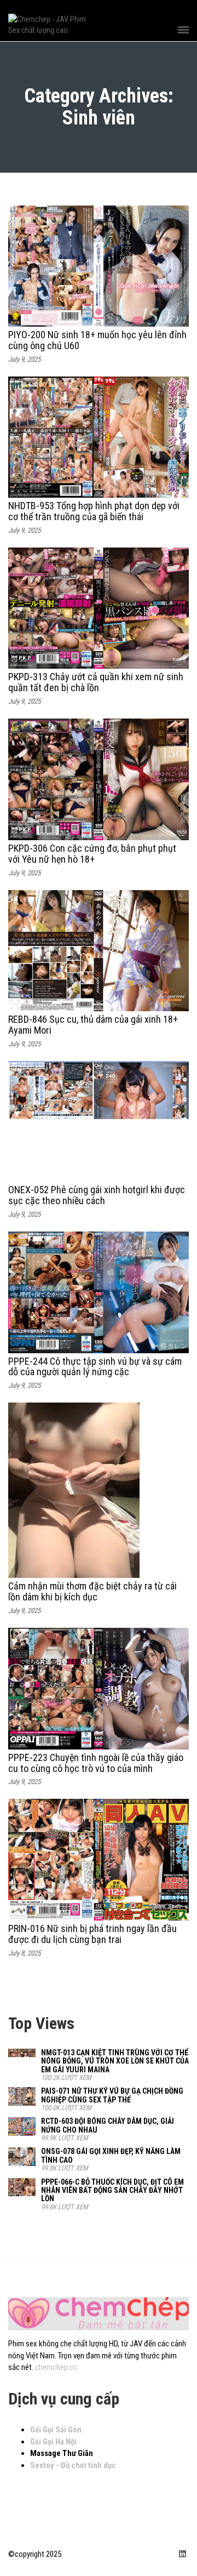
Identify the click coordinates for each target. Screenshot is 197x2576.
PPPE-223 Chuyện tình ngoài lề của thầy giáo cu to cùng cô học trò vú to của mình (96, 1763)
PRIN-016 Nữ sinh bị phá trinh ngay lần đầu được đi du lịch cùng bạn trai (92, 1934)
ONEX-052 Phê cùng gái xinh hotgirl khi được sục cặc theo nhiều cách (97, 1195)
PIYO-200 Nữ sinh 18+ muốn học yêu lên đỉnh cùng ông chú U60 (97, 340)
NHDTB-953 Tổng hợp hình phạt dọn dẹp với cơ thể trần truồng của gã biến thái (94, 511)
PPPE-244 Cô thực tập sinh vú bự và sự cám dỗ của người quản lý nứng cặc (95, 1367)
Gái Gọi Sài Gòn (56, 2430)
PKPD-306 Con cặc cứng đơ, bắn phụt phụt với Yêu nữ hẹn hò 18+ (92, 854)
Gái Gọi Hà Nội (53, 2442)
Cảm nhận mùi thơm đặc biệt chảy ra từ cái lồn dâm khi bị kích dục (92, 1591)
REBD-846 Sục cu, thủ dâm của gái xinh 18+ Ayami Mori (93, 1025)
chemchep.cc (56, 2367)
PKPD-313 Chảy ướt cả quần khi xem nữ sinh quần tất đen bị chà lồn (96, 682)
